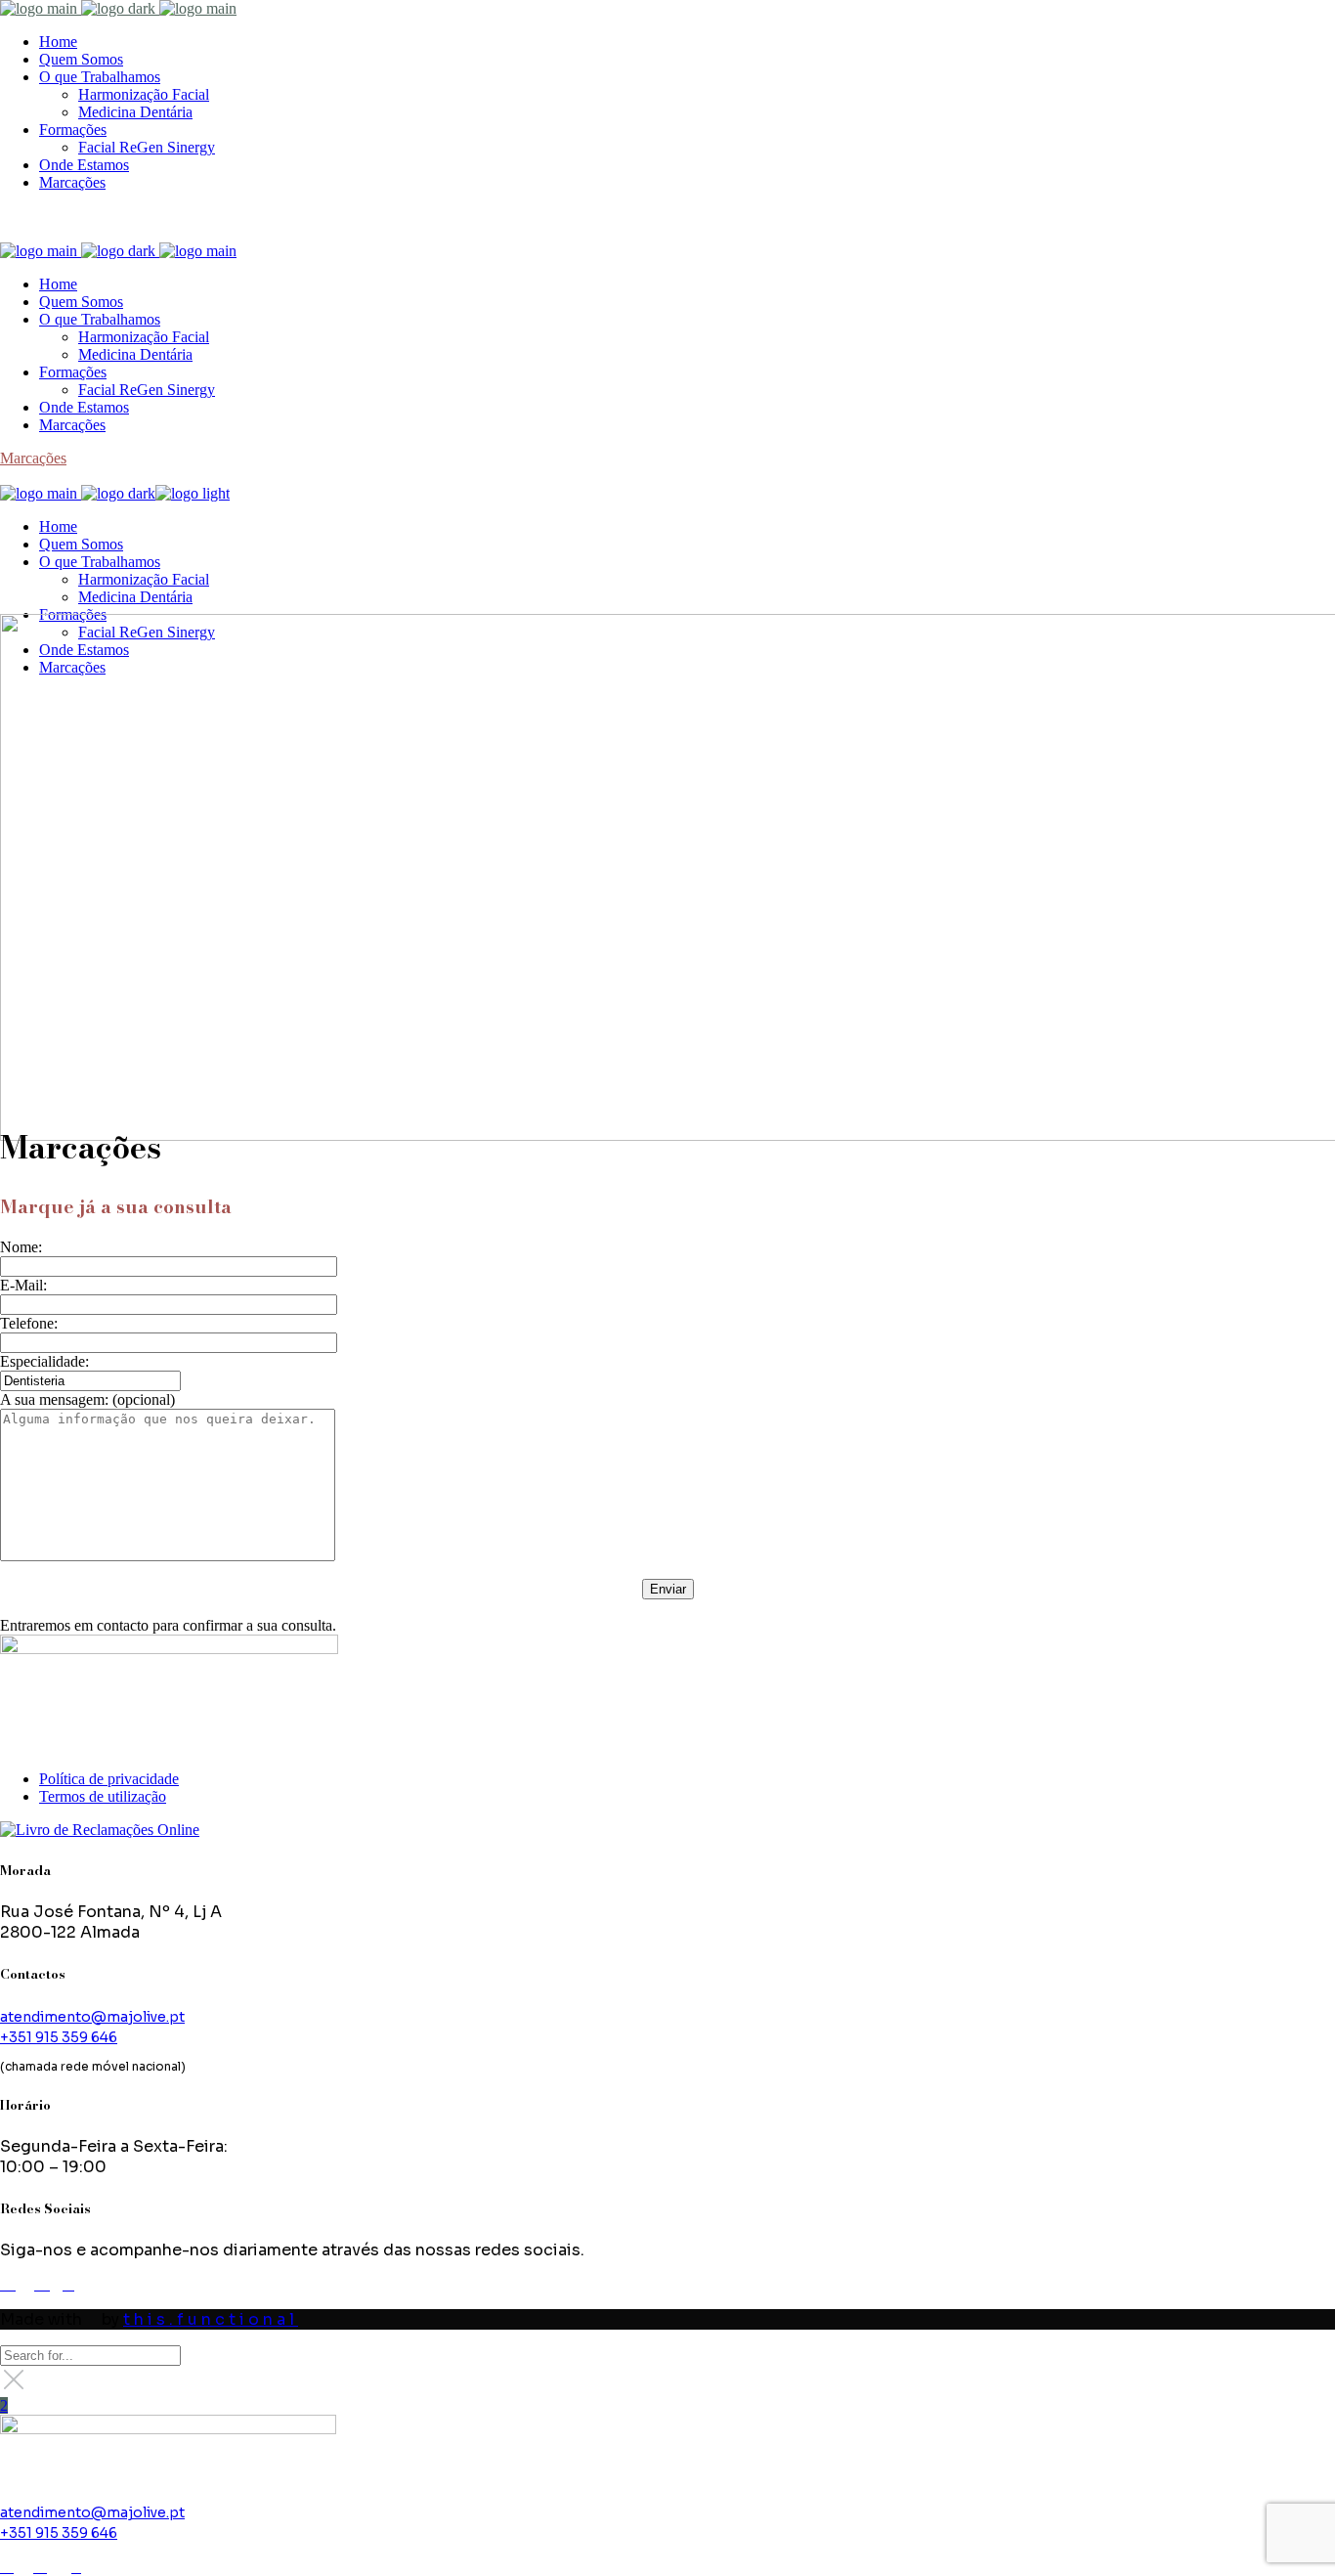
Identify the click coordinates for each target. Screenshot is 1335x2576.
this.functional (211, 2319)
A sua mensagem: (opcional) (87, 1399)
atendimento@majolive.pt (92, 2017)
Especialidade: (44, 1361)
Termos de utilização (103, 1796)
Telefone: (29, 1323)
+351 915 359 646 (59, 2037)
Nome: (21, 1247)
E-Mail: (23, 1285)
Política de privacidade (109, 1779)
